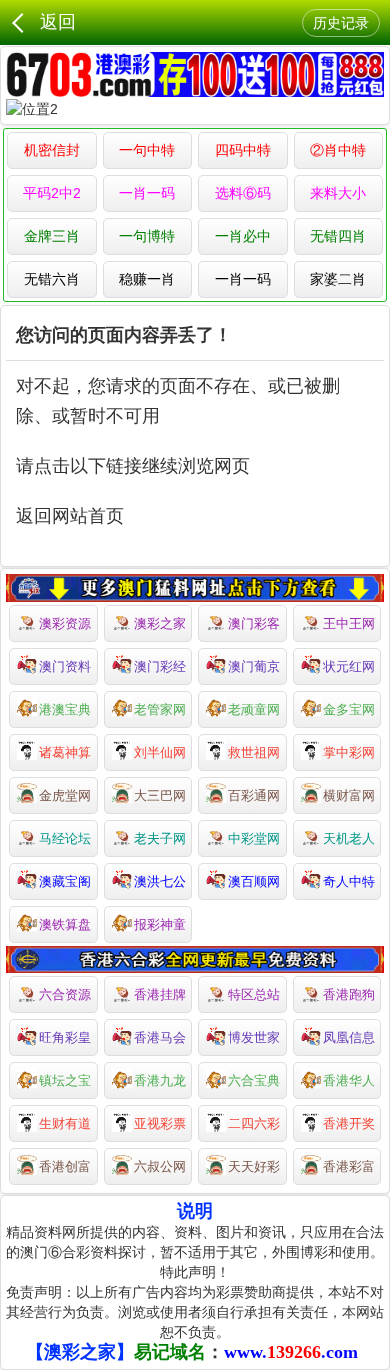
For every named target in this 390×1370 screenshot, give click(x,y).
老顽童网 (254, 709)
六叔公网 (160, 1166)
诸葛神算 (65, 752)
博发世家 (254, 1037)
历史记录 (341, 23)
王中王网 (349, 623)
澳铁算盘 (65, 924)
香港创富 (65, 1166)
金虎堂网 (65, 795)
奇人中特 (349, 881)
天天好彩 (254, 1166)
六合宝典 (254, 1080)
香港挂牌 (160, 994)
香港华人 (349, 1080)
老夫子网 (160, 838)
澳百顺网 (254, 881)
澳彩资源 (65, 623)
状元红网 (349, 666)
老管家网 (160, 709)
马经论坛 (65, 838)
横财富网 (349, 795)
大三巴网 (160, 795)
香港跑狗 (349, 994)
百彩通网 (254, 795)
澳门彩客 (254, 623)
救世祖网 (254, 752)
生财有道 (65, 1123)
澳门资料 (65, 666)
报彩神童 (160, 924)
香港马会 (160, 1037)
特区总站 (254, 994)
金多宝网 (349, 709)
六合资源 (65, 994)
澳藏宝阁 (65, 881)
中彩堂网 (254, 838)
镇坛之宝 (65, 1080)
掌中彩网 (349, 752)
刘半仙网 (160, 752)
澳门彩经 (160, 666)
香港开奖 (349, 1123)
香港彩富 (349, 1166)
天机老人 (349, 838)
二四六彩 (254, 1123)
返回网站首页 (70, 516)
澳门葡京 (254, 666)
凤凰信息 (349, 1037)
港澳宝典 (65, 709)
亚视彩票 (160, 1123)
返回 (58, 22)
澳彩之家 (160, 623)
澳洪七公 (160, 881)
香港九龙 (160, 1080)
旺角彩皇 (65, 1037)
